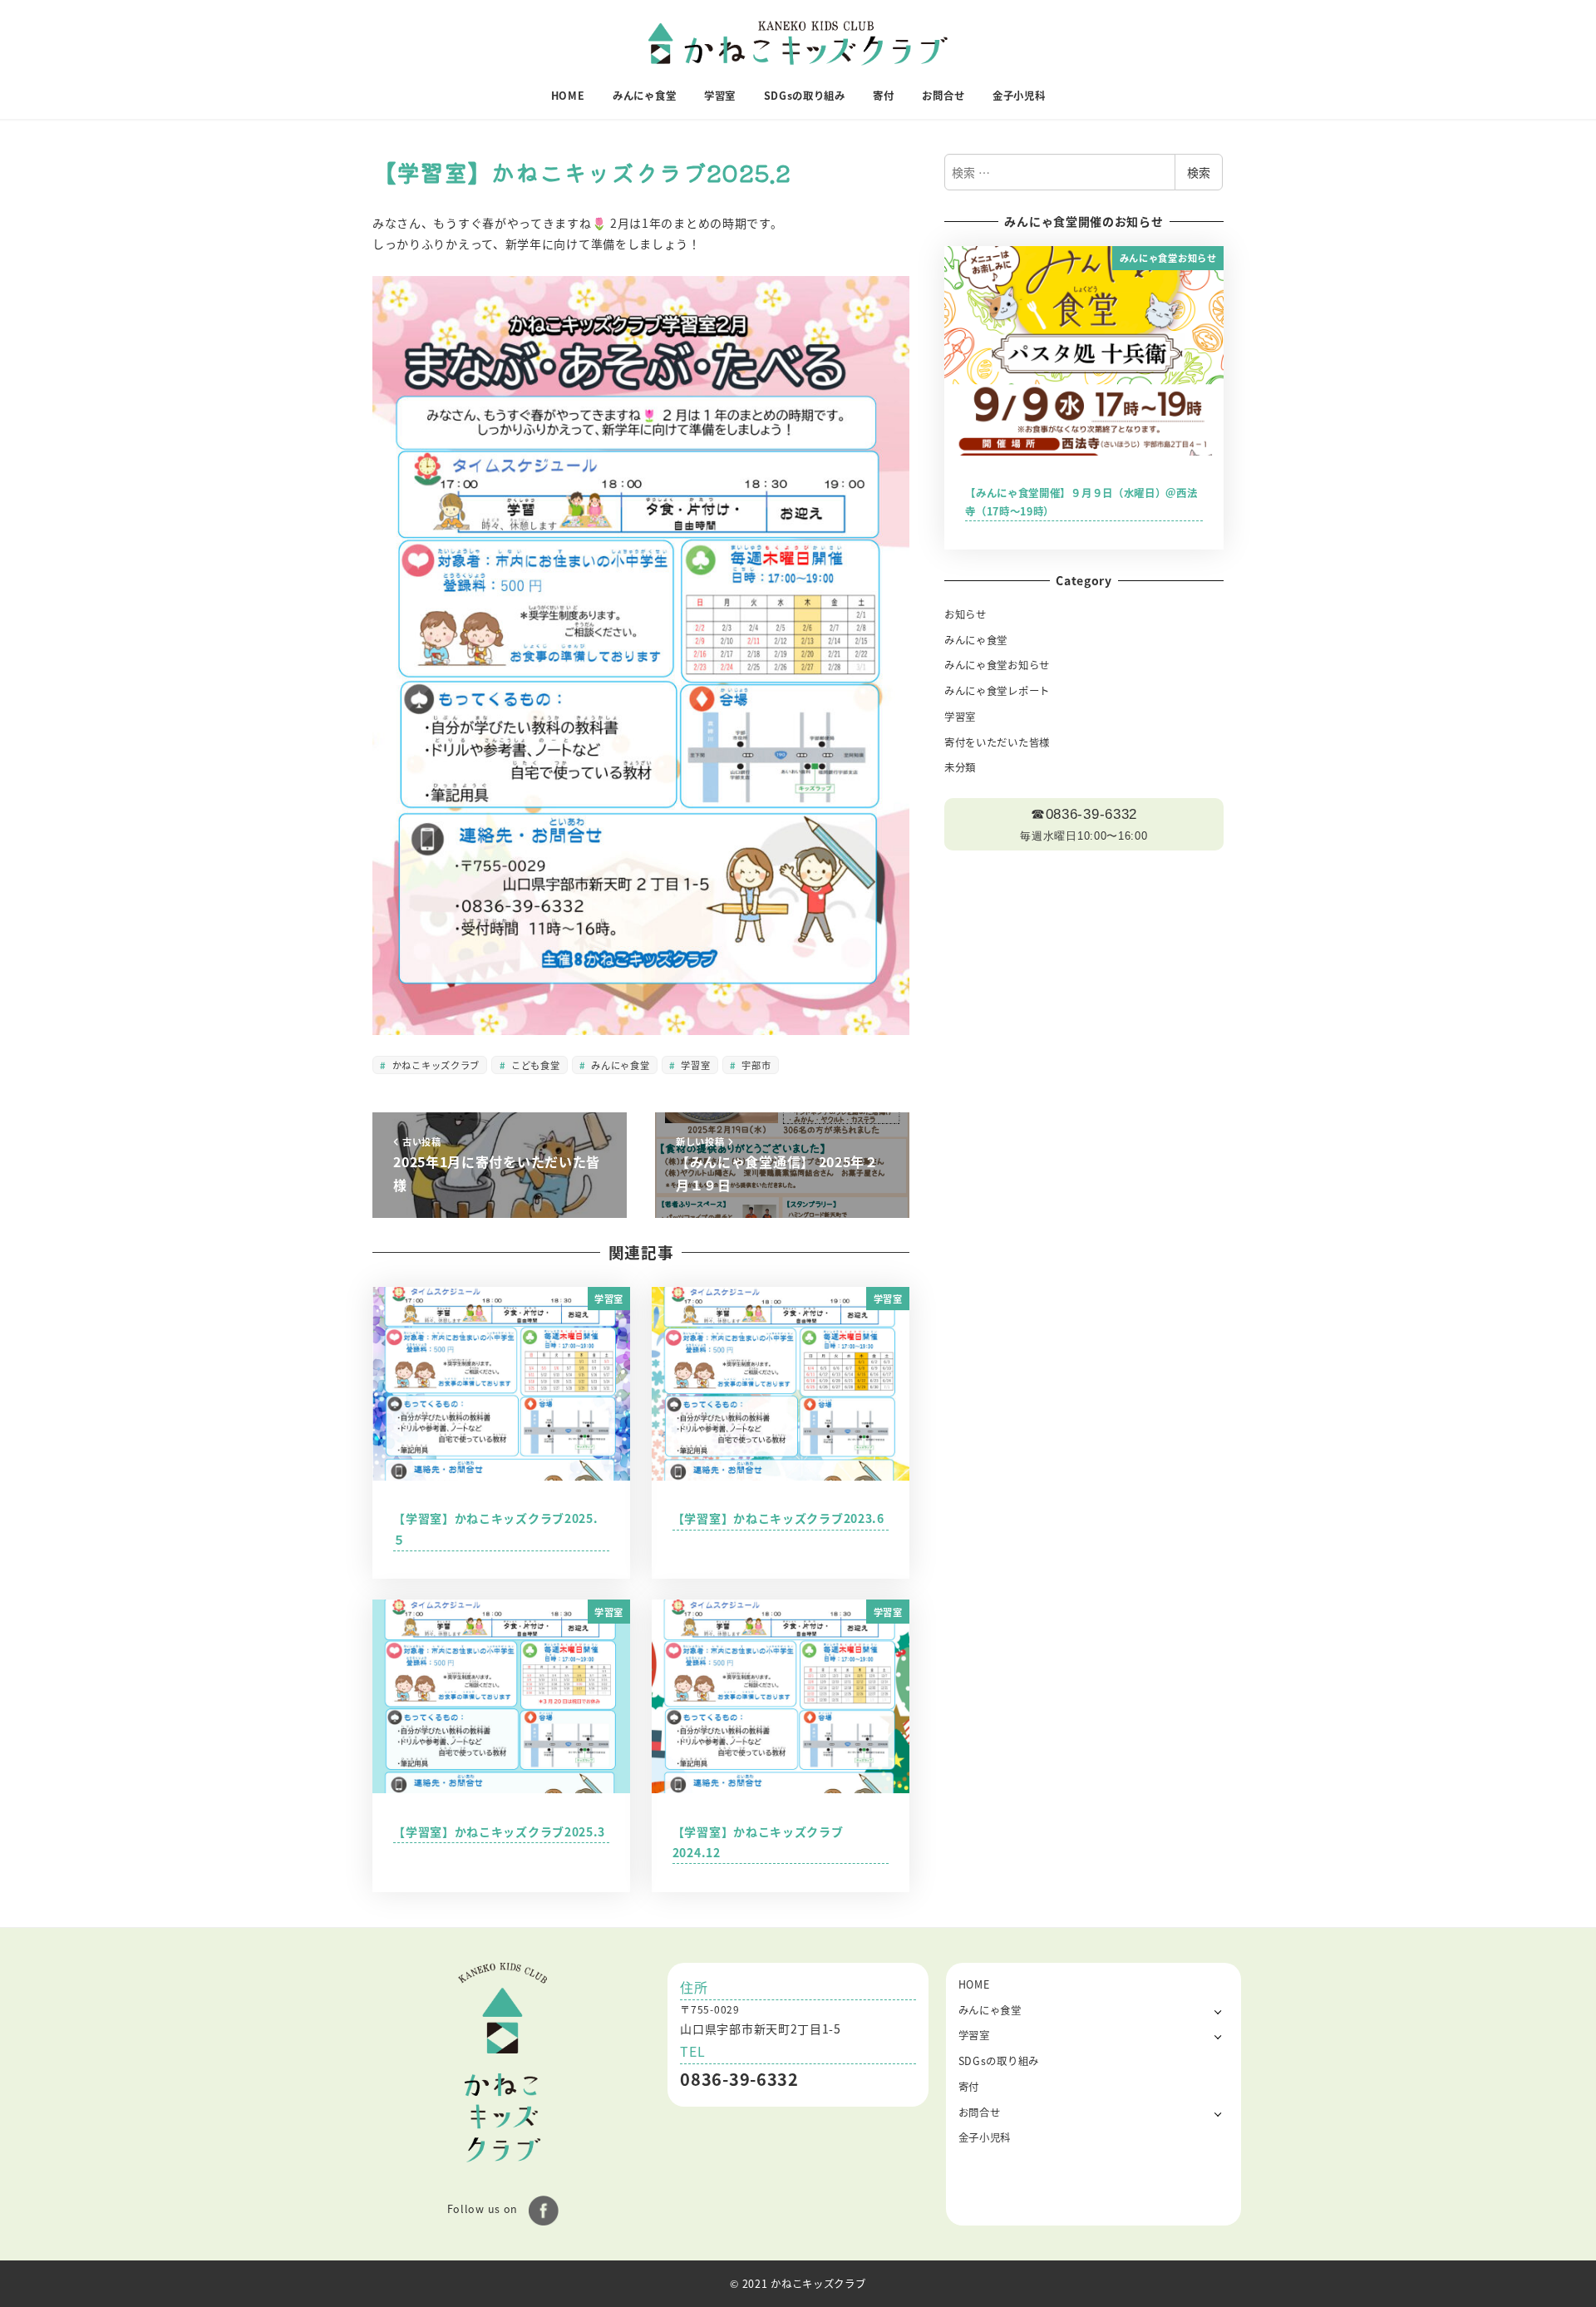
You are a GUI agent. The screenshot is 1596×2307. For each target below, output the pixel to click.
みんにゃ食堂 (619, 1065)
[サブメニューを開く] (1218, 2011)
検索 (1199, 172)
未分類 (960, 767)
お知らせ (965, 614)
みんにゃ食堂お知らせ (997, 665)
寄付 (969, 2087)
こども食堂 (534, 1065)
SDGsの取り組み (999, 2061)
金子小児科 (985, 2137)
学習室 (695, 1065)
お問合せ (980, 2112)
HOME (974, 1984)
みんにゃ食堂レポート (997, 691)
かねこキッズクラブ (434, 1065)
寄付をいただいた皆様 (997, 742)
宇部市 (755, 1065)
